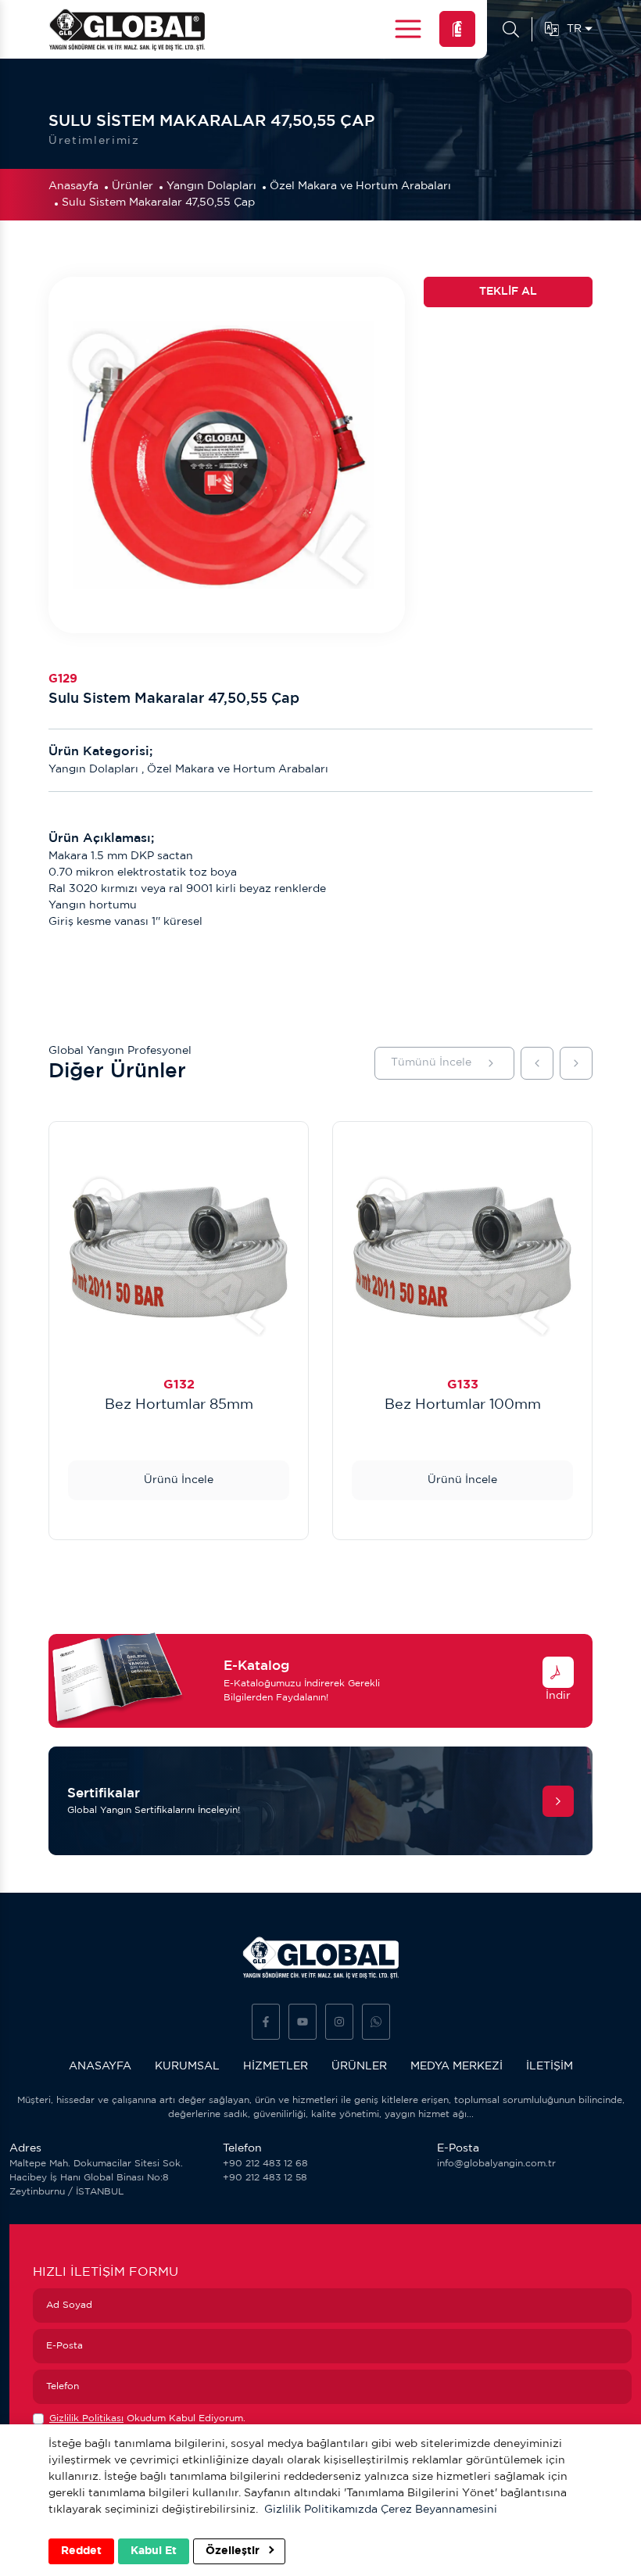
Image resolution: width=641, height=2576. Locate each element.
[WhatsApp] (376, 2022)
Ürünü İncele (179, 1480)
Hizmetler (276, 2066)
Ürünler (132, 186)
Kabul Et (154, 2551)
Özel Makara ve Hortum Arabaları (360, 186)
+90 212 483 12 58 (265, 2178)
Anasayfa (73, 186)
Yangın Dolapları (211, 186)
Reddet (81, 2551)
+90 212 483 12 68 (265, 2164)
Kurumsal (187, 2066)
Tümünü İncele (431, 1062)
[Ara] (511, 30)
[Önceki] (537, 1063)
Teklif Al (508, 292)
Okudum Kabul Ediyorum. (147, 2418)
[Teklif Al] (457, 29)
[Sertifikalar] (558, 1801)
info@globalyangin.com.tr (496, 2164)
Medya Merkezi (457, 2066)
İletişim (550, 2066)
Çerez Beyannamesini (439, 2510)
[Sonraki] (576, 1063)
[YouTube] (303, 2022)
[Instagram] (339, 2022)
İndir (558, 1696)
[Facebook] (266, 2022)
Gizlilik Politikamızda (321, 2510)
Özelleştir (234, 2551)
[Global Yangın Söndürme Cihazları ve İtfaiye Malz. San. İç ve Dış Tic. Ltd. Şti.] (127, 29)
